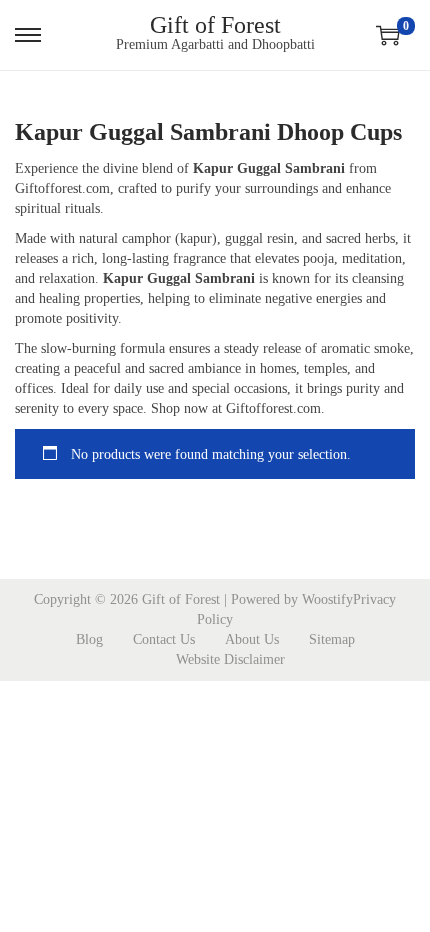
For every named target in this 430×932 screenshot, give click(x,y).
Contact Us (164, 639)
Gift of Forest (215, 25)
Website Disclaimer (230, 659)
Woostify (327, 599)
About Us (252, 639)
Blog (89, 639)
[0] (388, 35)
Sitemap (332, 639)
